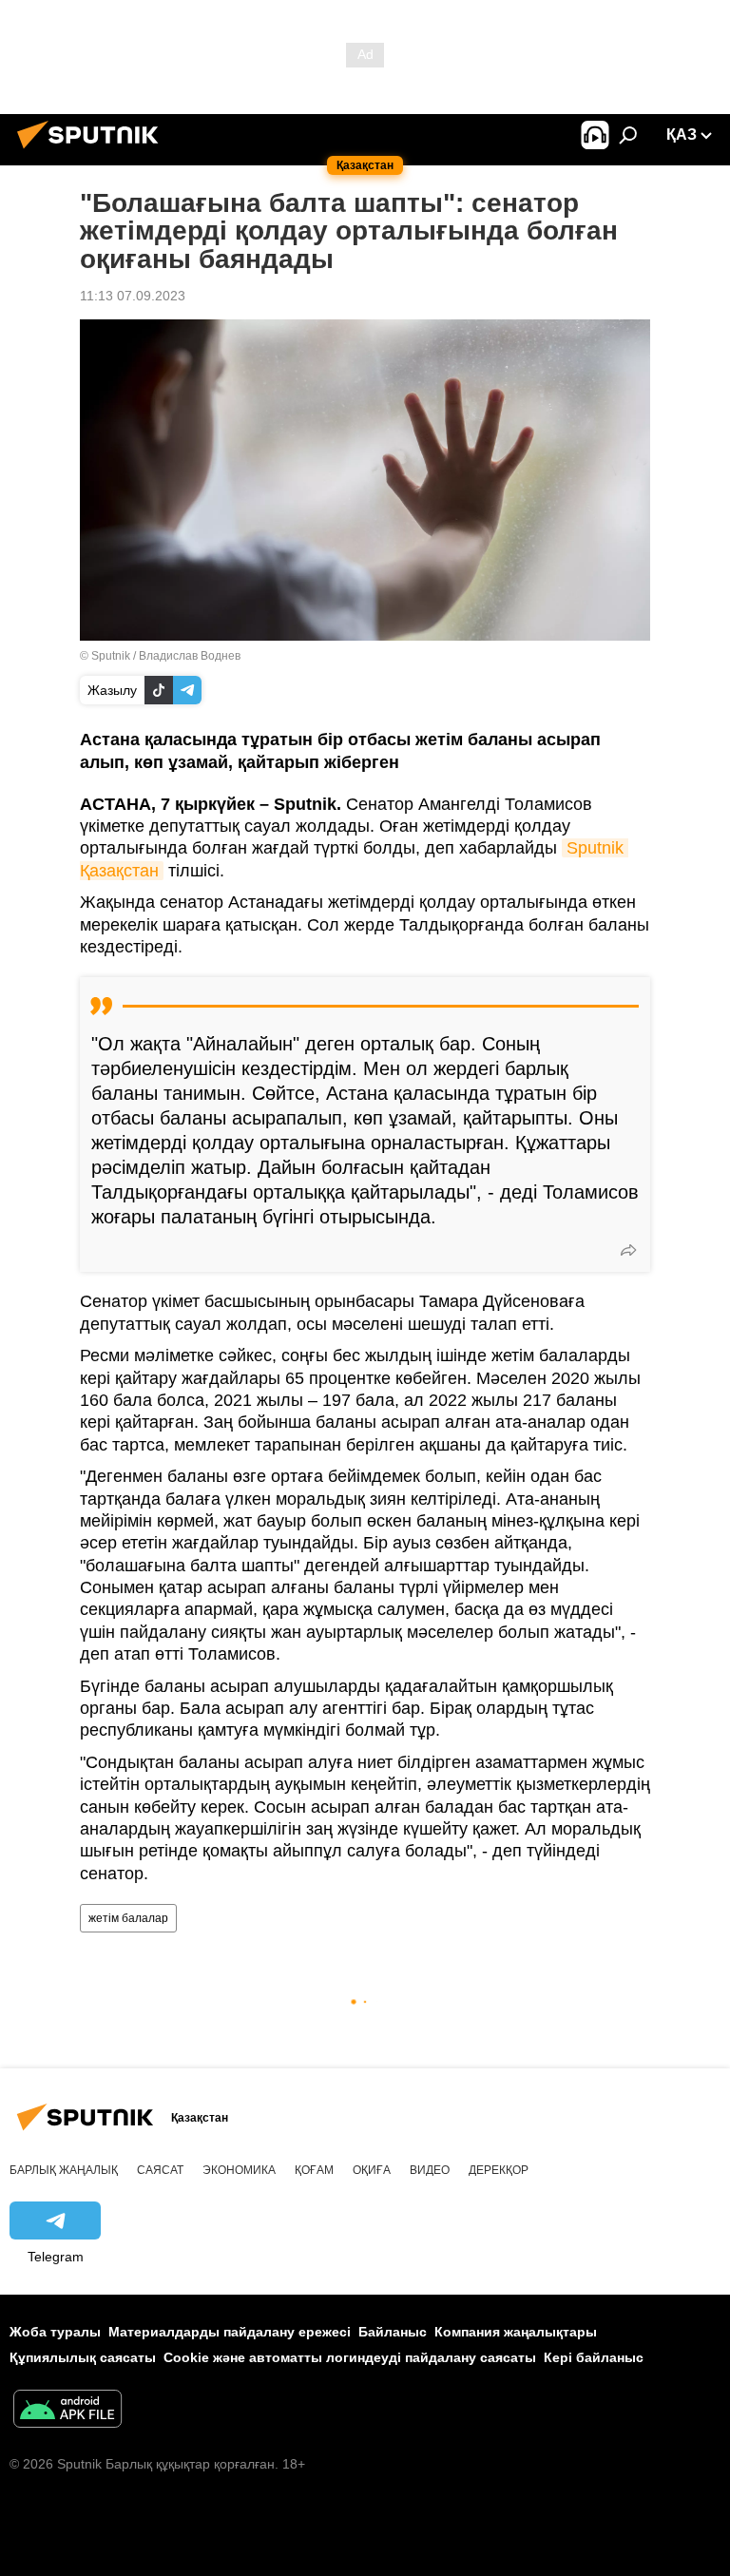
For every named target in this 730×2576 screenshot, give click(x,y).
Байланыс (393, 2332)
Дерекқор (499, 2170)
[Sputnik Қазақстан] (93, 151)
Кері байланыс (594, 2357)
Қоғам (314, 2170)
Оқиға (372, 2170)
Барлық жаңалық (64, 2170)
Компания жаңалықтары (516, 2332)
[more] (628, 1250)
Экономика (239, 2170)
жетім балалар (128, 1918)
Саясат (160, 2170)
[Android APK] (67, 2411)
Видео (430, 2170)
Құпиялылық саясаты (83, 2357)
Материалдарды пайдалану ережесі (230, 2332)
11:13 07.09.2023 (133, 296)
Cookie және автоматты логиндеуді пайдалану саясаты (350, 2357)
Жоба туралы (55, 2332)
